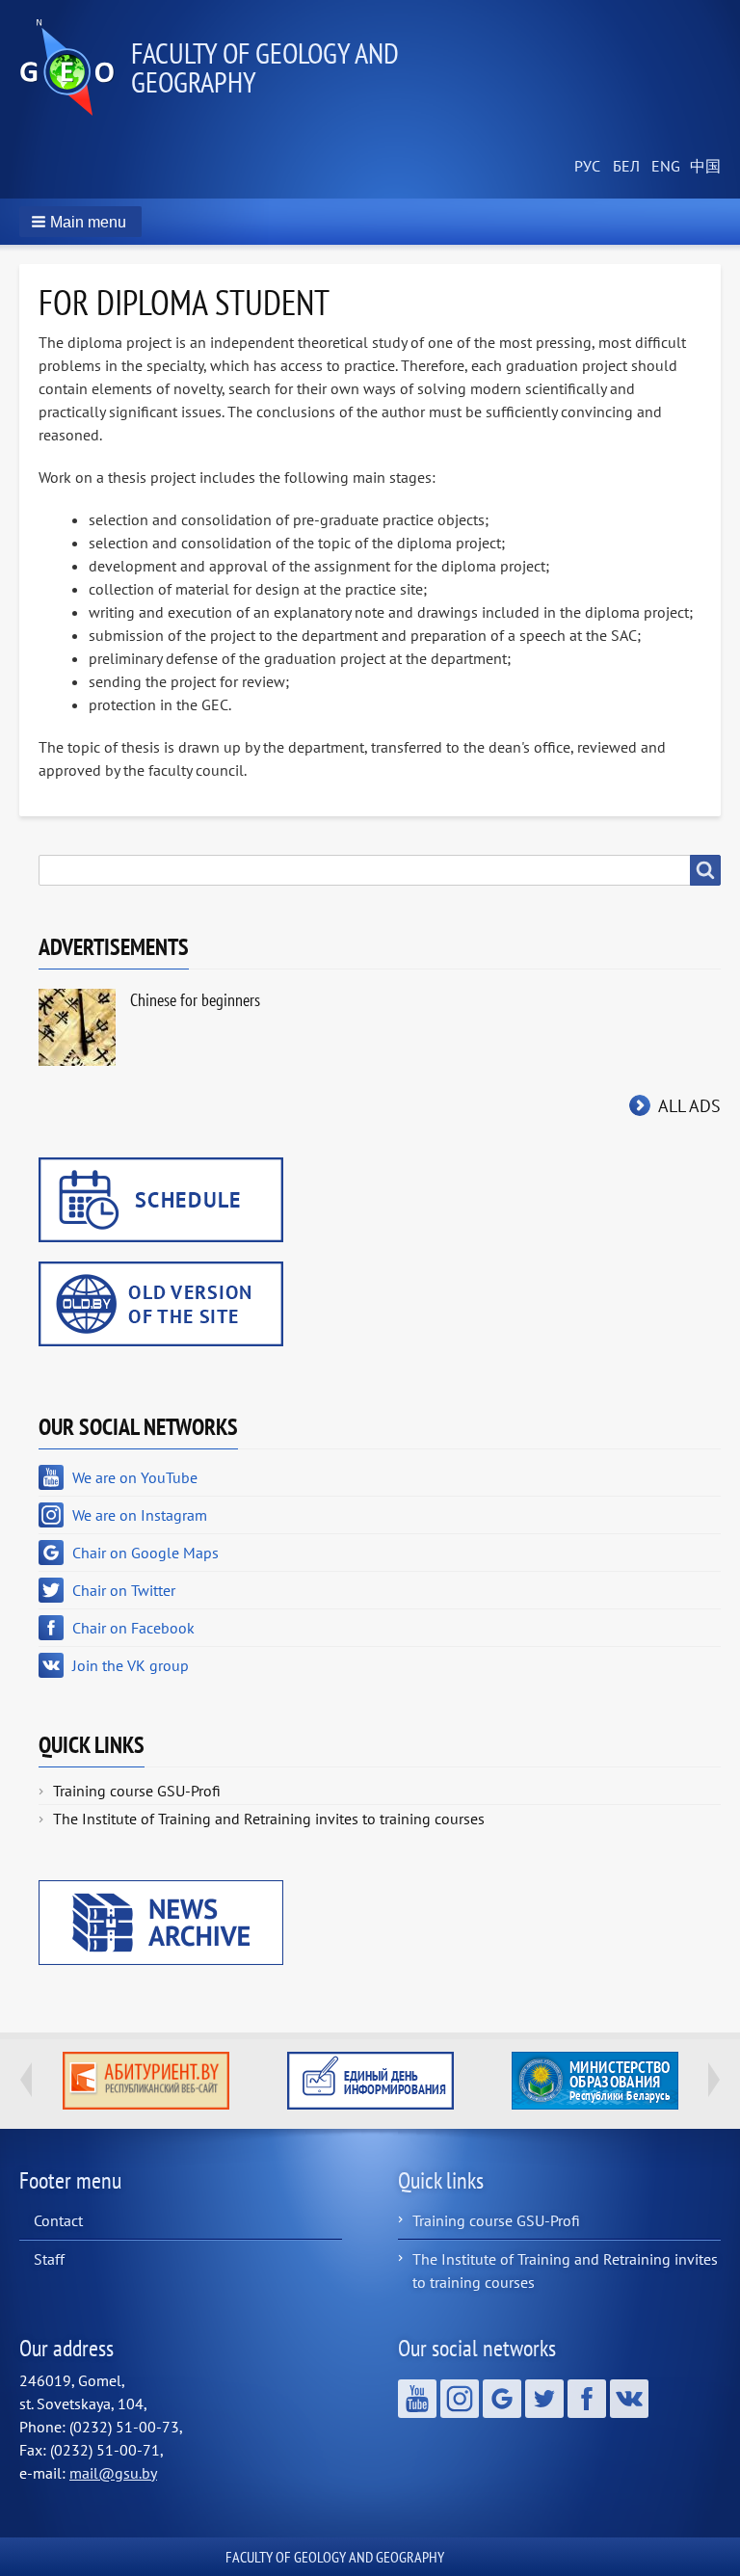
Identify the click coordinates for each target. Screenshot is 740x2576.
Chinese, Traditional (701, 167)
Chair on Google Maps (145, 1553)
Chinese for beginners (195, 1000)
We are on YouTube (135, 1477)
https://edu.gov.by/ (595, 2081)
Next (714, 2080)
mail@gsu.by (113, 2473)
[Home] (75, 67)
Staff (49, 2259)
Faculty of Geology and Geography (265, 67)
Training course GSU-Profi (137, 1791)
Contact (58, 2220)
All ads (689, 1106)
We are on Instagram (140, 1515)
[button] (80, 222)
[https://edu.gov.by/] (595, 2081)
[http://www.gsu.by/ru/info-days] (370, 2081)
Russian (586, 167)
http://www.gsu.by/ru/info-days (370, 2081)
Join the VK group (131, 1665)
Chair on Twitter (124, 1590)
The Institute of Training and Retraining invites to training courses (269, 1819)
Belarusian (624, 167)
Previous (26, 2080)
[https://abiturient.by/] (146, 2081)
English (663, 167)
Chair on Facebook (133, 1628)
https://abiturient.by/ (146, 2081)
